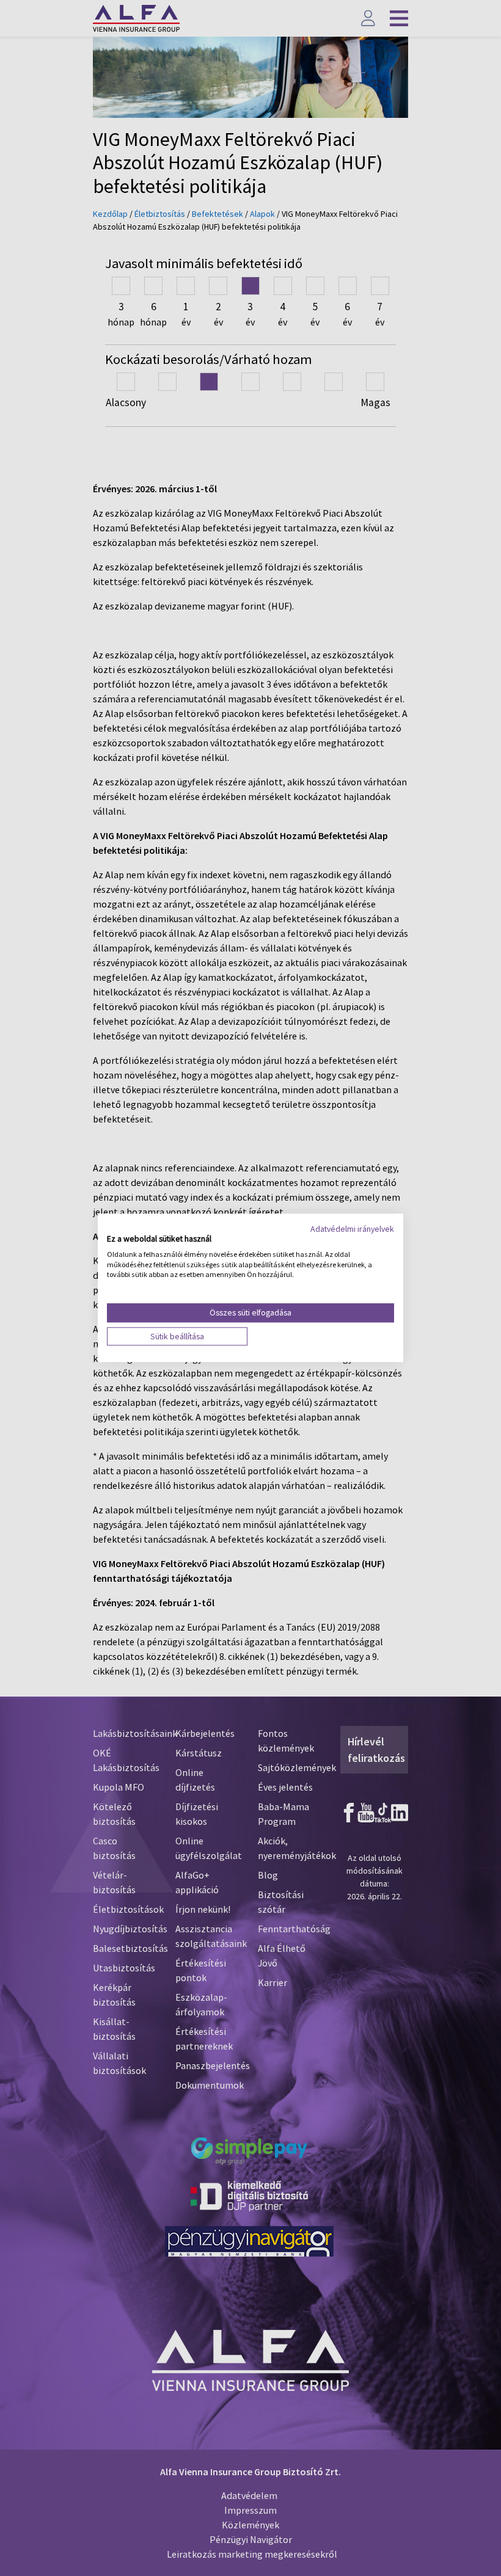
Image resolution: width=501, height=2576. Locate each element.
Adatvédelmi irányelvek (352, 1229)
